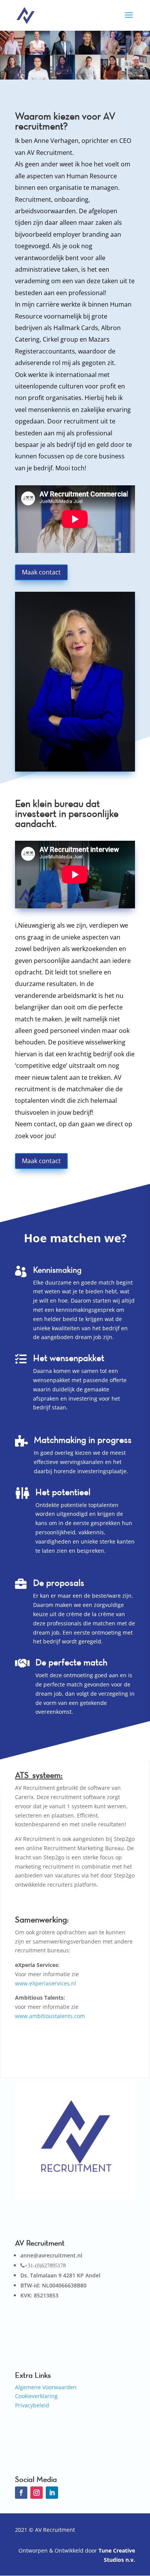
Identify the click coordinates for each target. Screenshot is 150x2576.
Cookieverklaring (36, 2396)
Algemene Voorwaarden (46, 2387)
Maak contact (41, 572)
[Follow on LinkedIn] (52, 2493)
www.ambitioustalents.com (50, 2016)
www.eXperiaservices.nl (46, 1983)
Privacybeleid (32, 2405)
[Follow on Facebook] (21, 2493)
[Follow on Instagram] (37, 2493)
